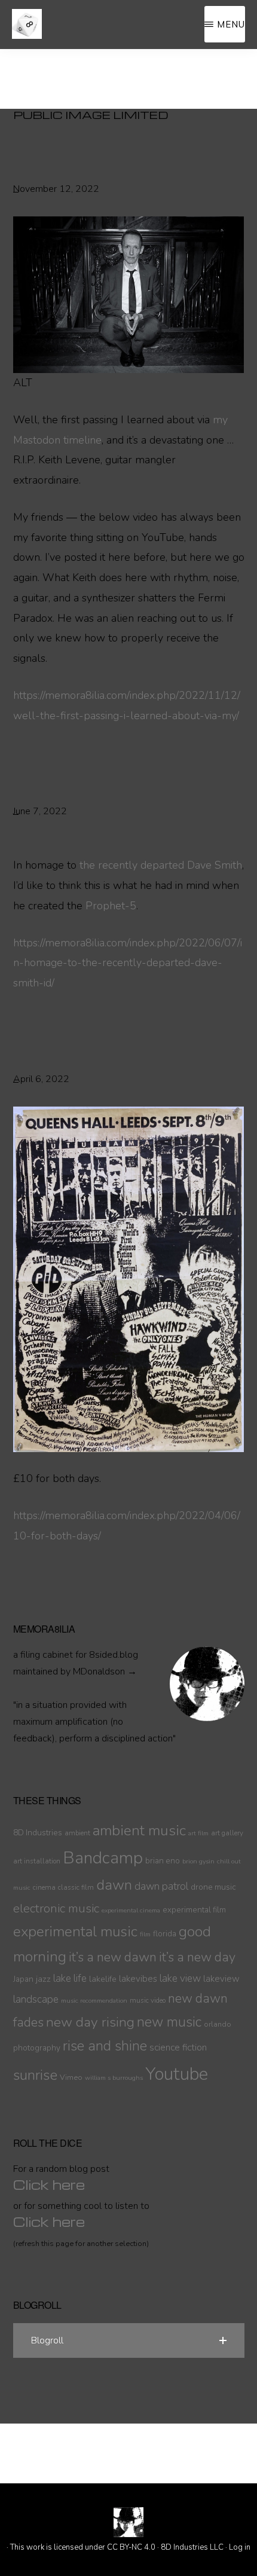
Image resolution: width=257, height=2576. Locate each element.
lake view (180, 1978)
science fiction (178, 2048)
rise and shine (105, 2046)
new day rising (90, 2022)
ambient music (139, 1831)
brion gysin (198, 1861)
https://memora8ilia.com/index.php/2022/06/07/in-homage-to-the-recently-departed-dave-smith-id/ (128, 963)
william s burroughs (114, 2078)
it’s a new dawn (113, 1957)
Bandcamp (103, 1858)
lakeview (221, 1979)
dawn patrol (161, 1886)
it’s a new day (197, 1957)
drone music (213, 1887)
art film (198, 1833)
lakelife (103, 1979)
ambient (77, 1833)
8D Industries (38, 1833)
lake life (70, 1978)
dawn (114, 1885)
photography (37, 2048)
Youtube (177, 2074)
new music (169, 2022)
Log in (240, 2547)
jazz (43, 1979)
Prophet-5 (111, 906)
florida (165, 1934)
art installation (37, 1861)
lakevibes (138, 1979)
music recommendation (94, 2001)
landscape (36, 1999)
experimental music (75, 1932)
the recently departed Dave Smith (161, 865)
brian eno (163, 1861)
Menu (231, 24)
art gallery (227, 1833)
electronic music (56, 1908)
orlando (218, 2024)
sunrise (35, 2075)
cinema (44, 1887)
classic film (76, 1887)
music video (148, 2000)
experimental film (194, 1910)
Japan (23, 1979)
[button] (129, 2340)
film (145, 1934)
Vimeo (71, 2077)
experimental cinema (131, 1910)
